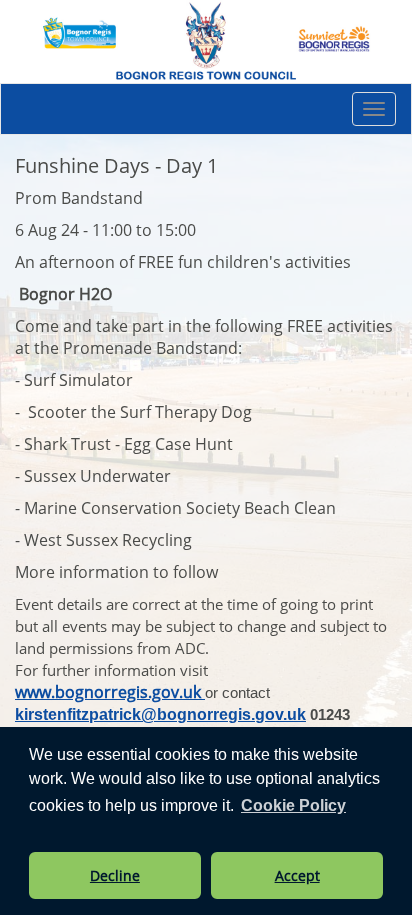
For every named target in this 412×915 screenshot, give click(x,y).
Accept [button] (297, 875)
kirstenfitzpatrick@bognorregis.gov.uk (160, 714)
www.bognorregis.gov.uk (110, 692)
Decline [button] (115, 875)
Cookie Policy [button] (293, 805)
